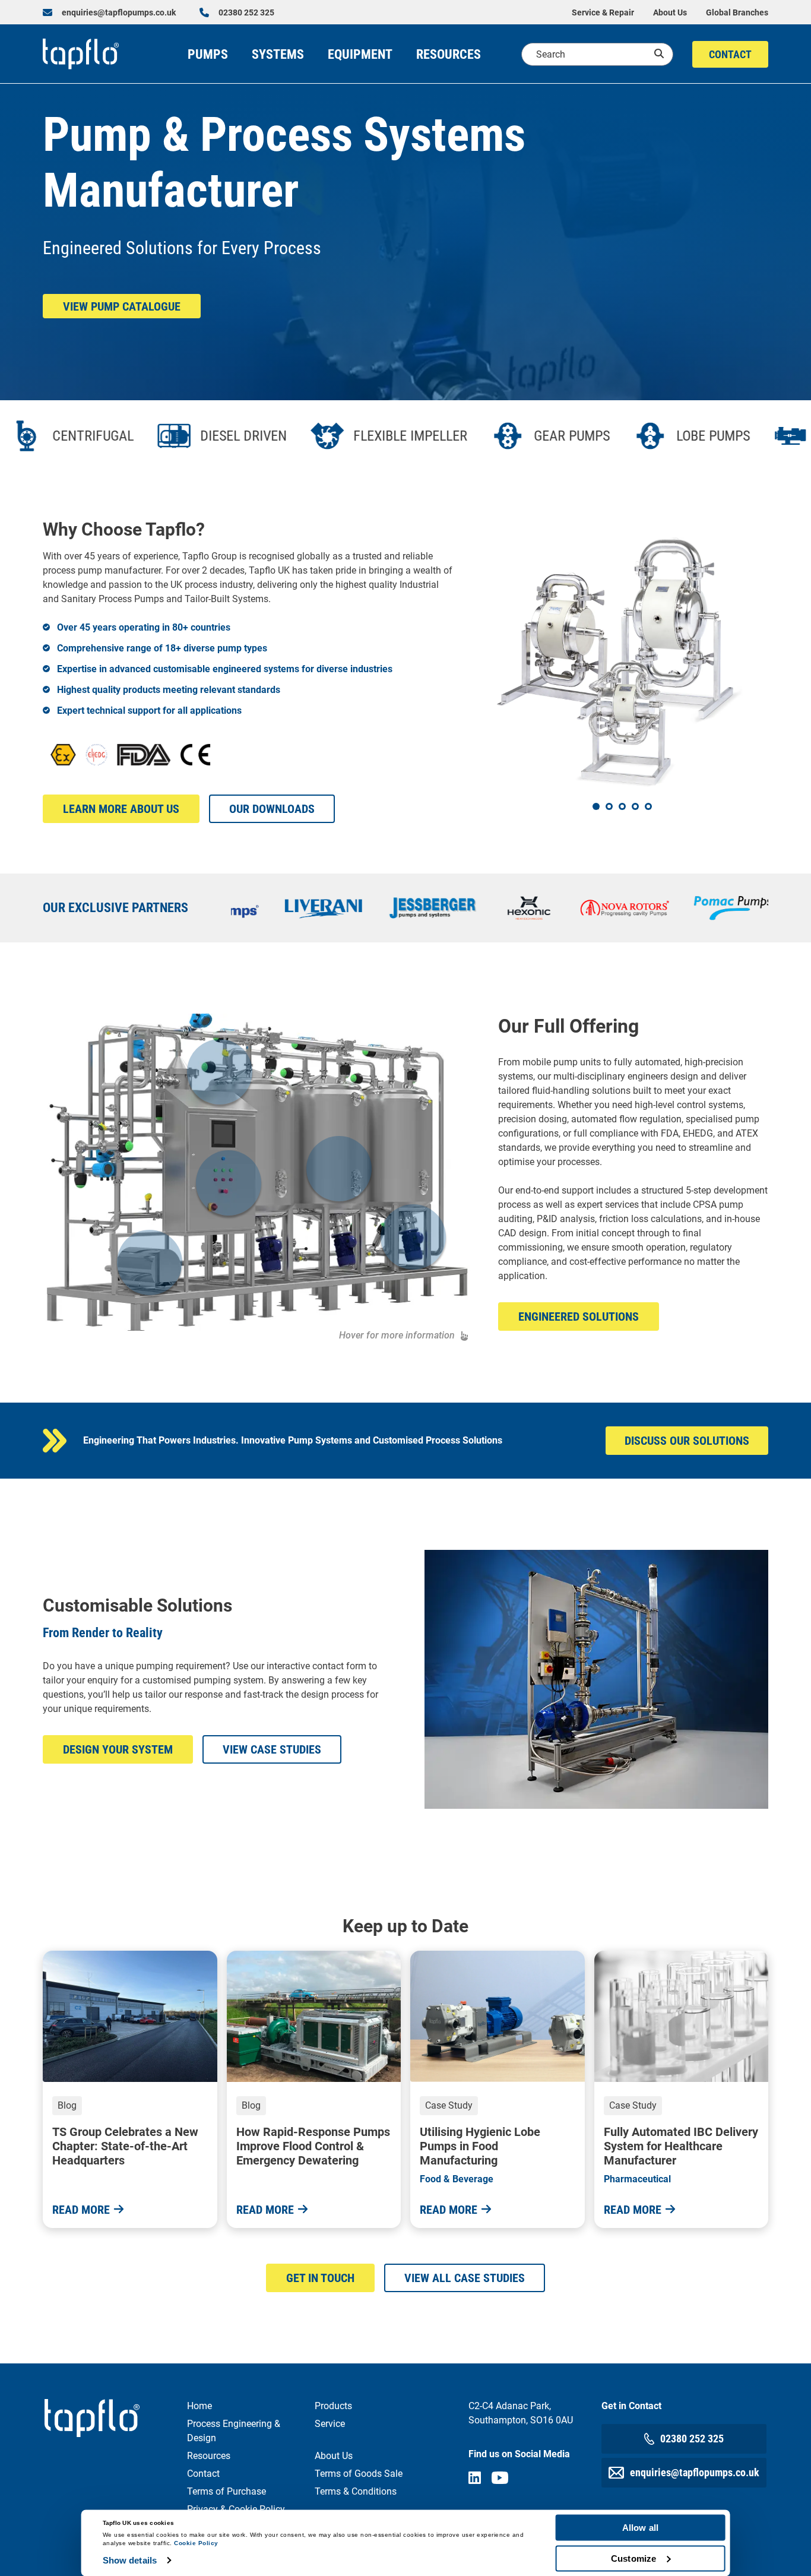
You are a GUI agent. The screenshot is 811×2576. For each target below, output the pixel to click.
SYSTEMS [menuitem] (278, 54)
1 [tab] (596, 806)
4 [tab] (635, 806)
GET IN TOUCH (320, 2278)
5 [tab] (648, 806)
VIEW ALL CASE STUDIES (465, 2278)
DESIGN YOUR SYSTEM (118, 1749)
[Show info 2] (220, 1072)
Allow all (640, 2528)
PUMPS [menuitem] (208, 54)
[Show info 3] (229, 1183)
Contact (203, 2474)
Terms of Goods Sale (359, 2474)
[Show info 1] (150, 1262)
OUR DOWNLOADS (272, 809)
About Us (334, 2456)
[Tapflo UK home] (81, 54)
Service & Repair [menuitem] (603, 12)
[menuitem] (109, 12)
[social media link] (475, 2478)
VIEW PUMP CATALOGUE (122, 306)
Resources (209, 2456)
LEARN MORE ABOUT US (121, 809)
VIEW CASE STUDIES (272, 1749)
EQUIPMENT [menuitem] (360, 54)
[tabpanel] (620, 662)
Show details (130, 2560)
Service (330, 2424)
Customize (633, 2558)
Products (333, 2406)
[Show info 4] (339, 1169)
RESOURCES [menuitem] (449, 54)
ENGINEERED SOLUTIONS (579, 1317)
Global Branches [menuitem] (737, 12)
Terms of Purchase (226, 2491)
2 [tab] (609, 806)
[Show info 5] (413, 1237)
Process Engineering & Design (234, 2431)
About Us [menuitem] (670, 12)
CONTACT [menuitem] (730, 54)
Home (199, 2406)
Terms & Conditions (356, 2491)
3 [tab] (622, 806)
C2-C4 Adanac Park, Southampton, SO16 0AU (521, 2413)
